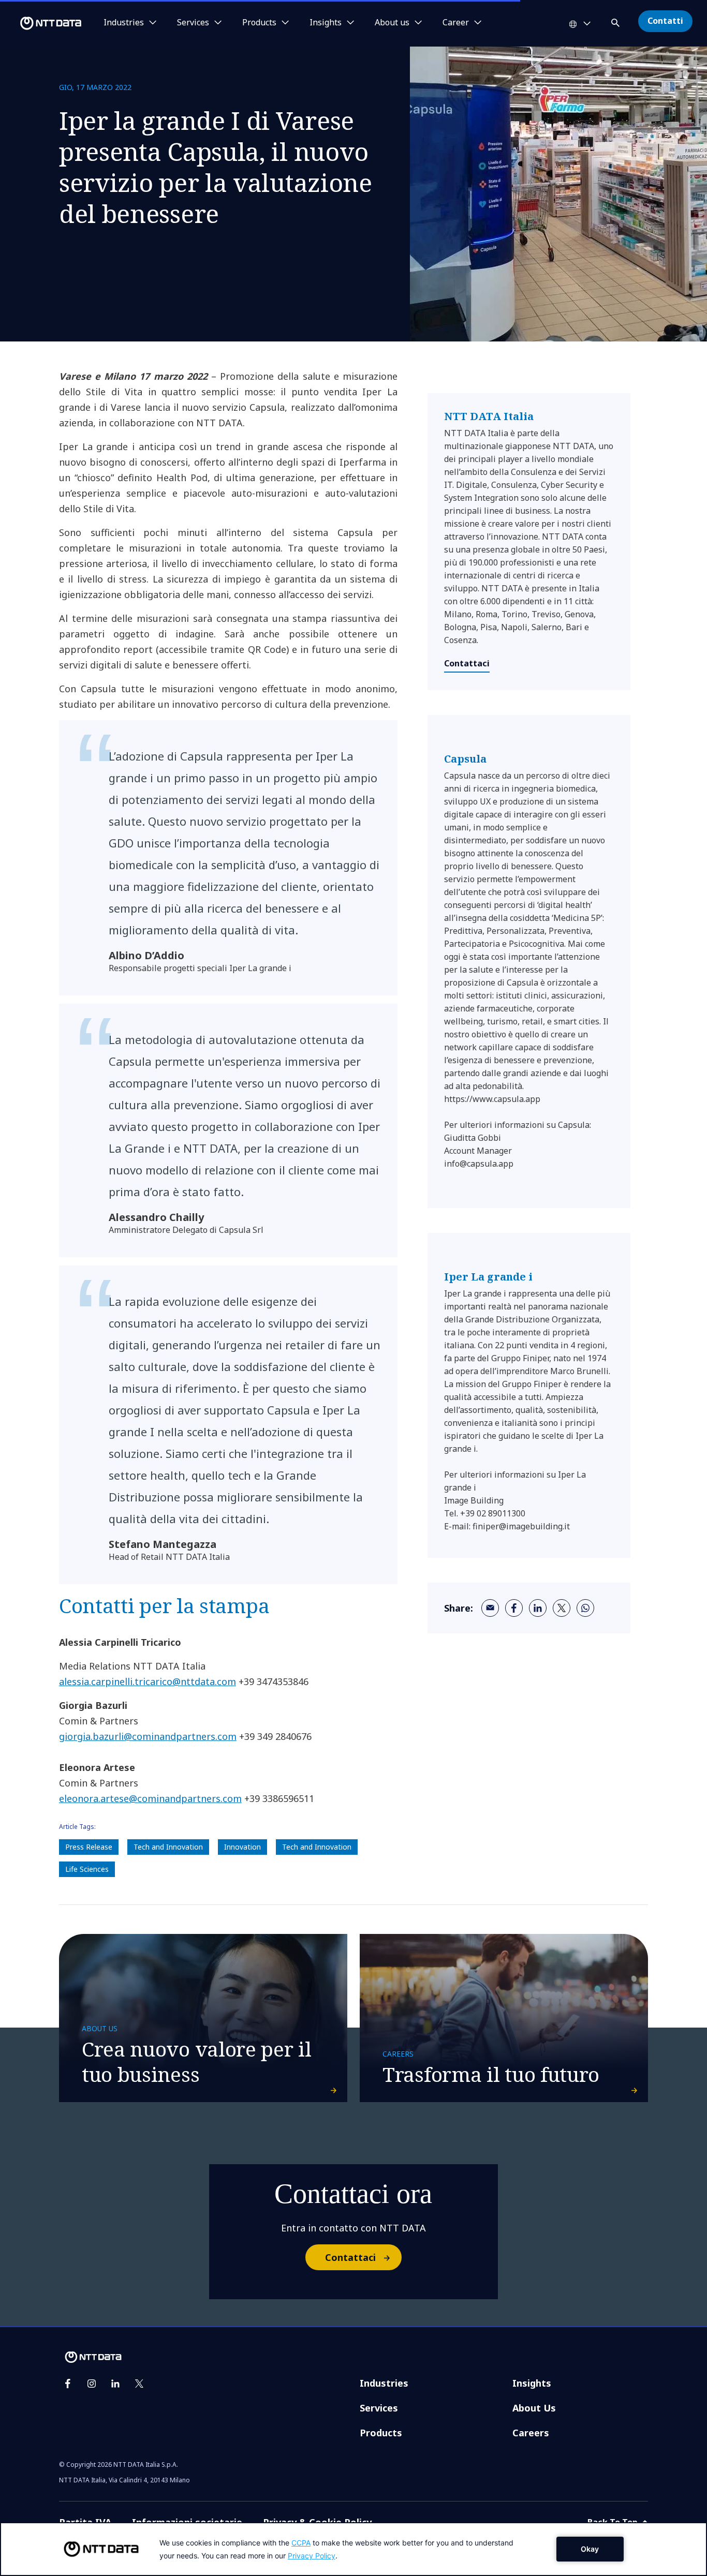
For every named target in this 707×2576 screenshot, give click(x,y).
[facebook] (514, 1608)
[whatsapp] (585, 1608)
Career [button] (456, 23)
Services (379, 2408)
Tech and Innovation (168, 1847)
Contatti (665, 21)
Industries (384, 2383)
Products (381, 2433)
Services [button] (193, 23)
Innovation (242, 1847)
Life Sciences (87, 1869)
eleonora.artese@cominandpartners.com (150, 1798)
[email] (490, 1608)
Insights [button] (326, 23)
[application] (353, 2549)
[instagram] (92, 2384)
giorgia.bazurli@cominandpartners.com (148, 1736)
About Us (534, 2408)
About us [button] (392, 23)
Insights (532, 2383)
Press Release (89, 1847)
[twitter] (562, 1608)
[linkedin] (538, 1608)
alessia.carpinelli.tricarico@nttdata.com (148, 1681)
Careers (531, 2433)
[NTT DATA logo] (42, 23)
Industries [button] (124, 23)
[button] (616, 21)
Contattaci (467, 663)
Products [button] (259, 23)
